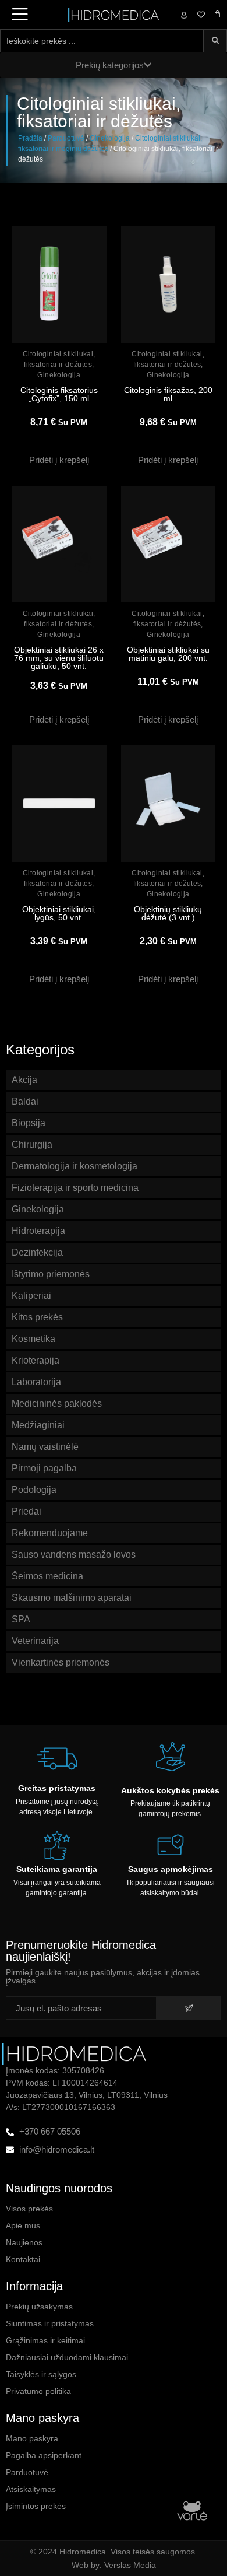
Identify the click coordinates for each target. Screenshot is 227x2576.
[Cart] (217, 14)
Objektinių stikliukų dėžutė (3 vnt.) (168, 913)
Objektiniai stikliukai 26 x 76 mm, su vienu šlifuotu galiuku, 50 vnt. (59, 658)
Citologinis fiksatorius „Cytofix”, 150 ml (59, 394)
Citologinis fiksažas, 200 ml (168, 394)
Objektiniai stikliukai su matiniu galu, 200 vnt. (168, 654)
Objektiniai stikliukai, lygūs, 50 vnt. (59, 913)
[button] (59, 460)
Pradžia (30, 138)
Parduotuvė (66, 138)
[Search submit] (215, 41)
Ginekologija (110, 138)
